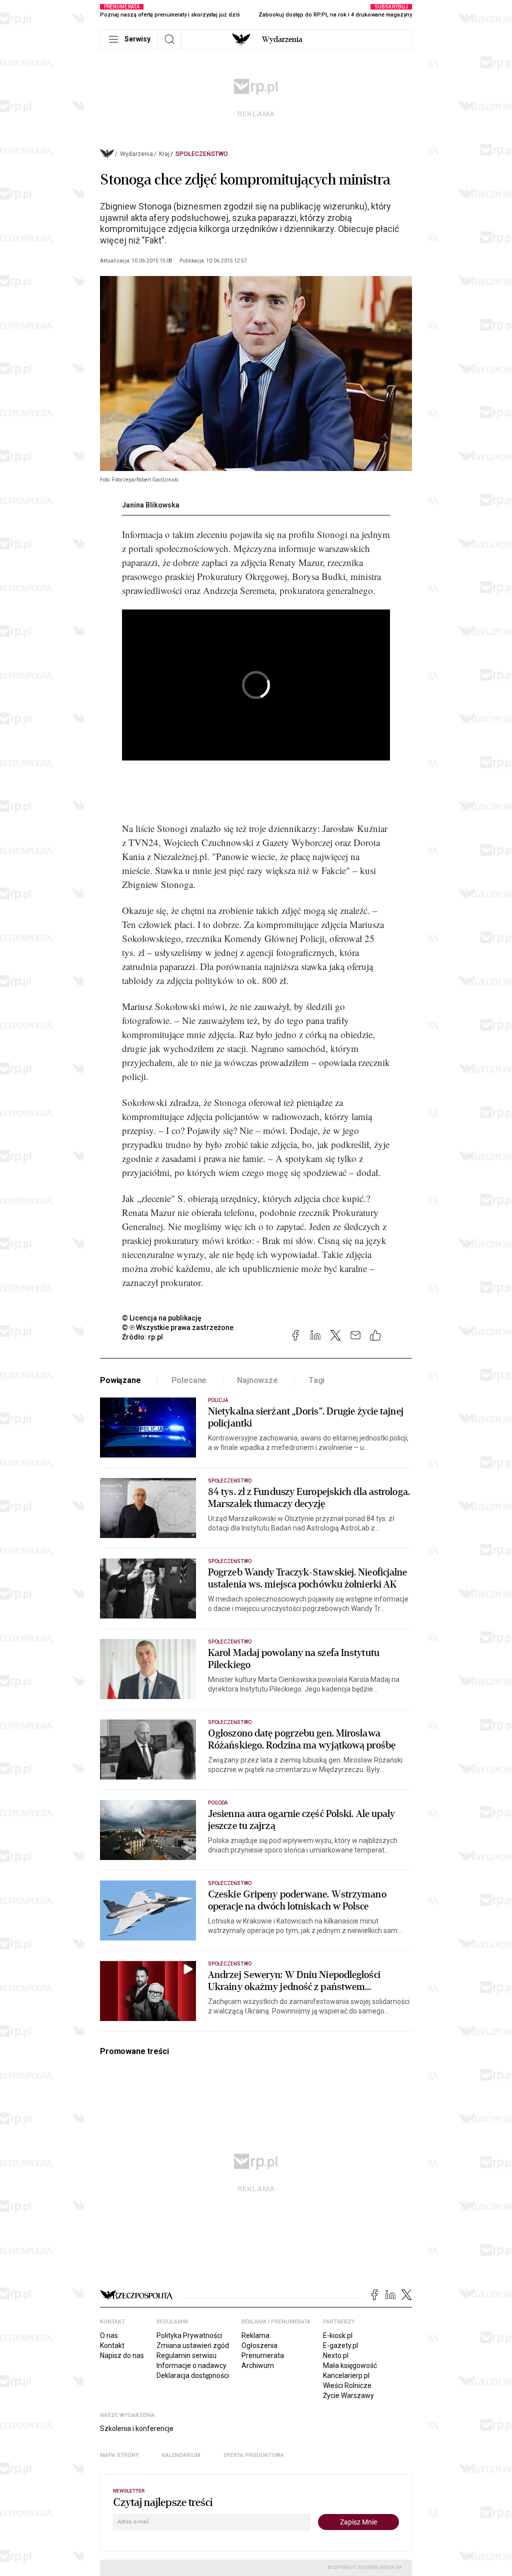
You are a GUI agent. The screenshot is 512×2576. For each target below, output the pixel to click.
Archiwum (258, 2365)
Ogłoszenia (259, 2345)
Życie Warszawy (348, 2395)
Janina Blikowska (151, 505)
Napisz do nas (122, 2355)
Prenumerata (263, 2355)
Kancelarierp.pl (346, 2375)
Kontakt (112, 2345)
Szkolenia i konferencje (137, 2428)
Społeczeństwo (202, 154)
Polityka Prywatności (189, 2335)
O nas (109, 2335)
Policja (218, 1400)
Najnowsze (257, 1380)
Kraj (164, 154)
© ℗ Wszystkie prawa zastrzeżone (178, 1327)
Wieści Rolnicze (347, 2385)
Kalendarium (181, 2455)
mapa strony (119, 2455)
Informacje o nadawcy (191, 2365)
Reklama (255, 2335)
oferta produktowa (254, 2455)
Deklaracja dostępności (193, 2375)
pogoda (218, 1803)
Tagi (316, 1380)
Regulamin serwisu (186, 2355)
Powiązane (120, 1380)
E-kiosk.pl (338, 2335)
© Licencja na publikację (162, 1318)
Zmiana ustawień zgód (193, 2345)
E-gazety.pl (340, 2345)
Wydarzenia (282, 39)
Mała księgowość (350, 2365)
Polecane (189, 1380)
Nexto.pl (336, 2355)
